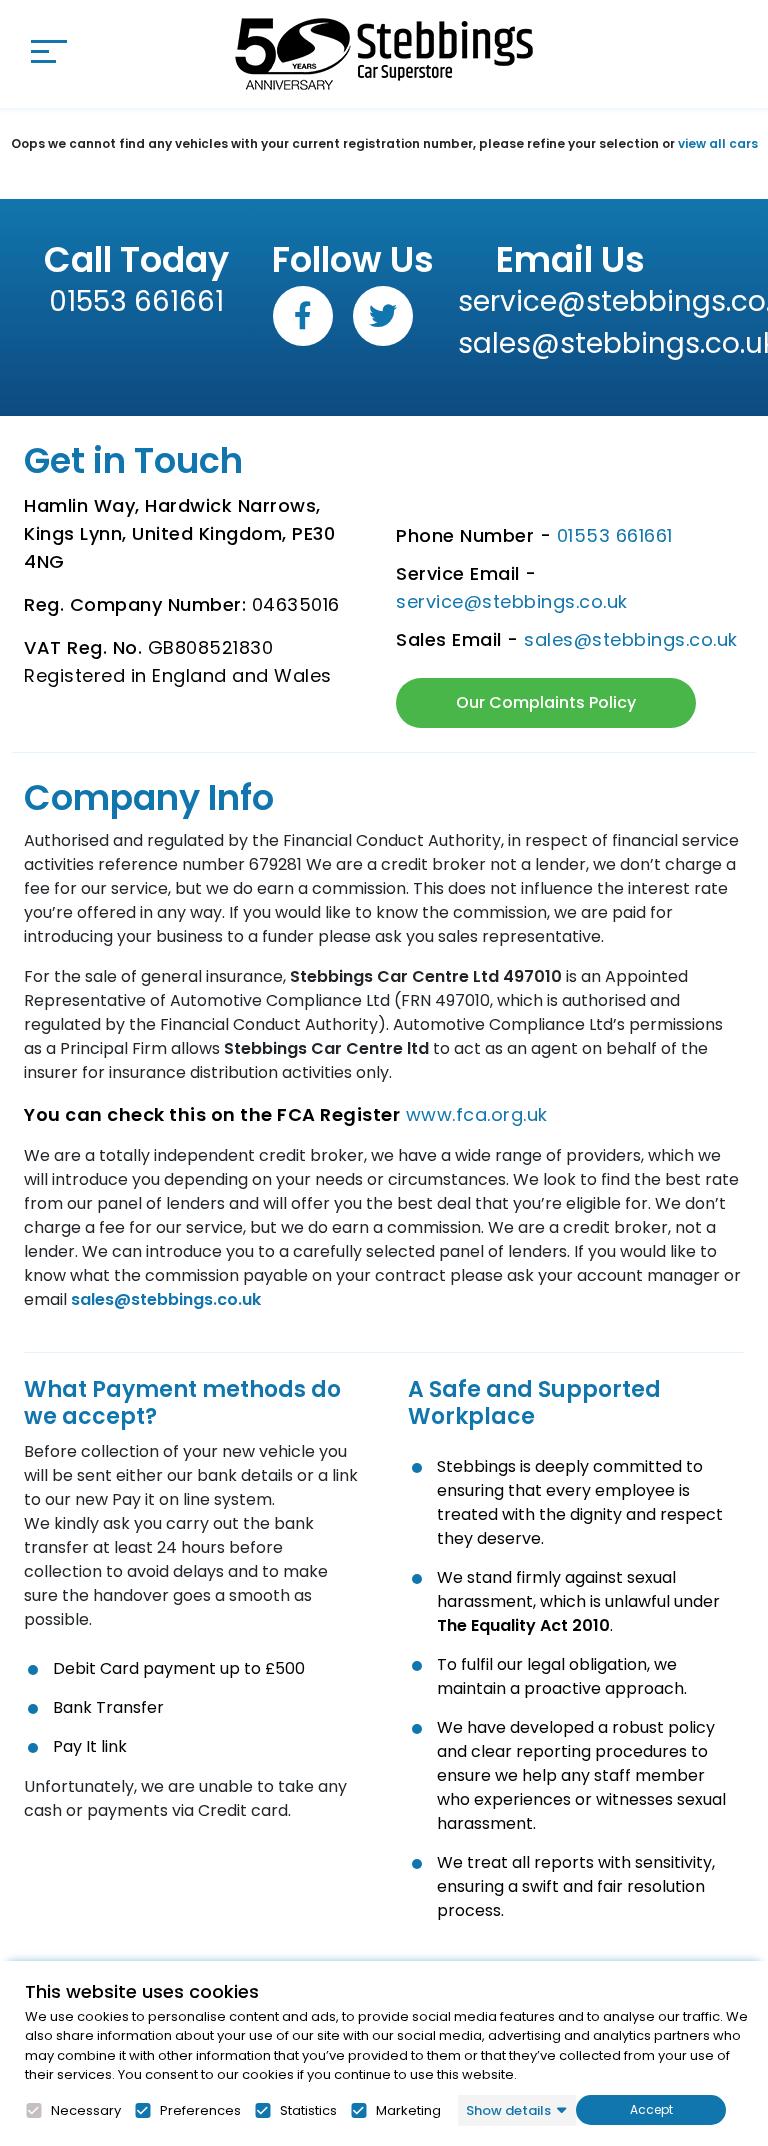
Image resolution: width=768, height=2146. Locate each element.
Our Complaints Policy (546, 702)
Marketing (408, 2111)
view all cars (718, 143)
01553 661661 (136, 301)
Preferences (200, 2111)
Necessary (86, 2111)
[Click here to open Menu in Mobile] (49, 51)
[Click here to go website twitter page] (383, 316)
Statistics (308, 2111)
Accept (651, 2109)
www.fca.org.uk (477, 1114)
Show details (508, 2110)
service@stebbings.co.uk (570, 301)
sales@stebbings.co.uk (570, 343)
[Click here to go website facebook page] (303, 316)
